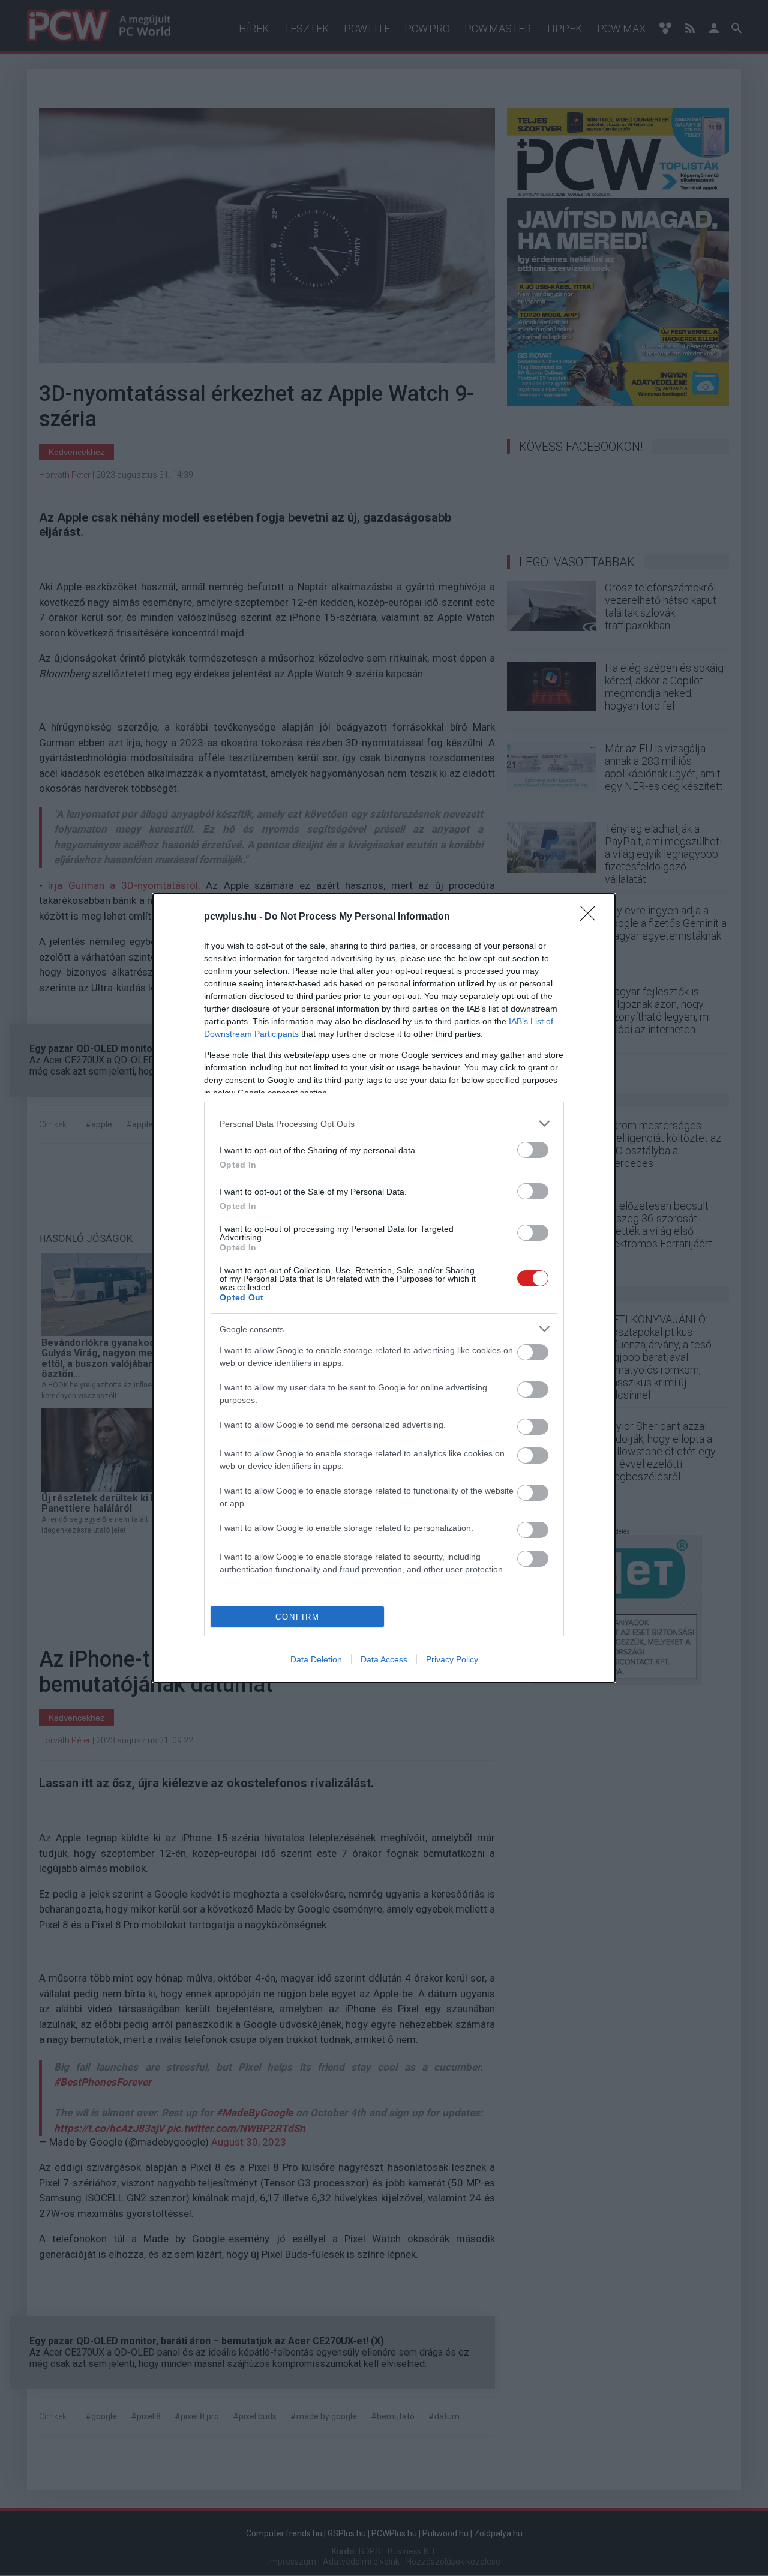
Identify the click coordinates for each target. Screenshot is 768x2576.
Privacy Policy (452, 1659)
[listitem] (384, 1124)
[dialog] (384, 1288)
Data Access (384, 1659)
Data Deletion (316, 1659)
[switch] (533, 1150)
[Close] (592, 917)
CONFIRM (298, 1617)
